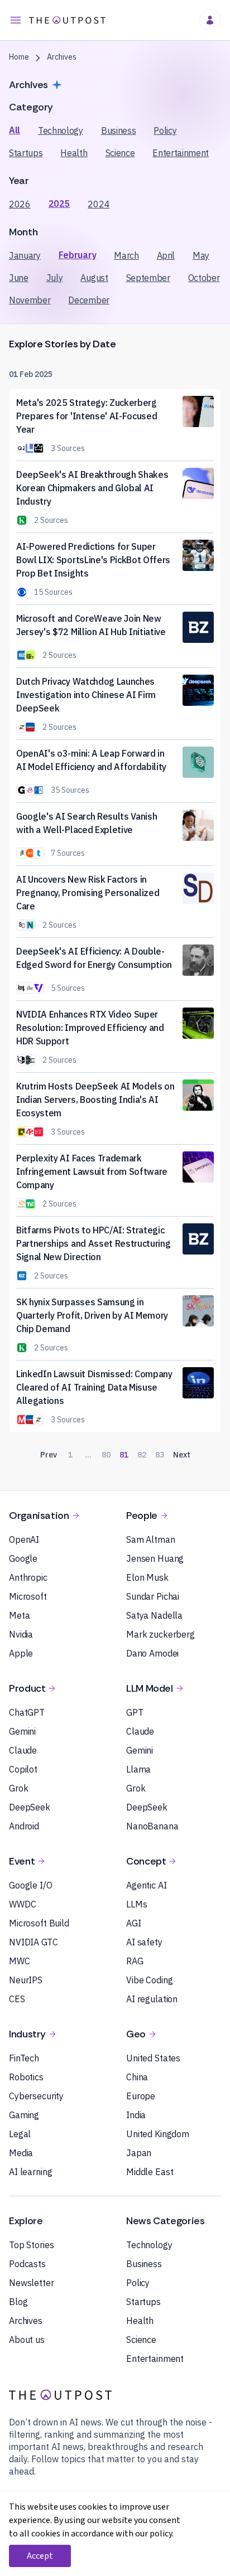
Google (23, 1558)
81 (124, 1455)
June (19, 278)
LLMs (136, 1904)
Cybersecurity (36, 2096)
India (136, 2115)
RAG (135, 1961)
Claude (23, 1750)
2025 (59, 204)
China (137, 2077)
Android (24, 1826)
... (88, 1455)
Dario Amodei (152, 1653)
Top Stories (31, 2245)
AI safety (144, 1942)
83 (160, 1455)
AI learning (30, 2172)
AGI (134, 1923)
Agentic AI (147, 1885)
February (77, 255)
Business (118, 130)
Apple (21, 1653)
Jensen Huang (155, 1558)
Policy (165, 130)
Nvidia (21, 1634)
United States (153, 2058)
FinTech (24, 2058)
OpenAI (24, 1539)
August (94, 278)
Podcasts (27, 2264)
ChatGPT (27, 1712)
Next (182, 1455)
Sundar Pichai (153, 1596)
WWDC (22, 1904)
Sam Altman (151, 1539)
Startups (26, 153)
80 (106, 1455)
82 (142, 1455)
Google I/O (31, 1885)
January (25, 255)
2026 (20, 204)
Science (120, 153)
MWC (20, 1961)
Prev (49, 1455)
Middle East (150, 2172)
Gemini (22, 1731)
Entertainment (181, 153)
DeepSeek (30, 1807)
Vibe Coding (149, 1980)
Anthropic (28, 1577)
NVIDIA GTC (33, 1942)
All (15, 130)
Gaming (24, 2115)
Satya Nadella (154, 1615)
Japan (139, 2153)
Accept (40, 2556)
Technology (61, 130)
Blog (18, 2302)
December (88, 300)
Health (74, 153)
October (204, 278)
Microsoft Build (39, 1923)
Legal (20, 2134)
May (201, 255)
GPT (135, 1712)
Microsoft (28, 1596)
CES (17, 1999)
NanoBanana (152, 1826)
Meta (19, 1615)
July (55, 278)
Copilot (23, 1769)
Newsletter (32, 2283)
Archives (26, 2321)
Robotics (26, 2077)
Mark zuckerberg (160, 1634)
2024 (99, 204)
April (166, 255)
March (126, 255)
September (148, 278)
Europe (141, 2096)
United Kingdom (158, 2134)
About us (27, 2340)
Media (21, 2153)
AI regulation (152, 1999)
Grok (18, 1788)
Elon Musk (147, 1577)
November (30, 300)
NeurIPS (26, 1980)
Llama (138, 1769)
